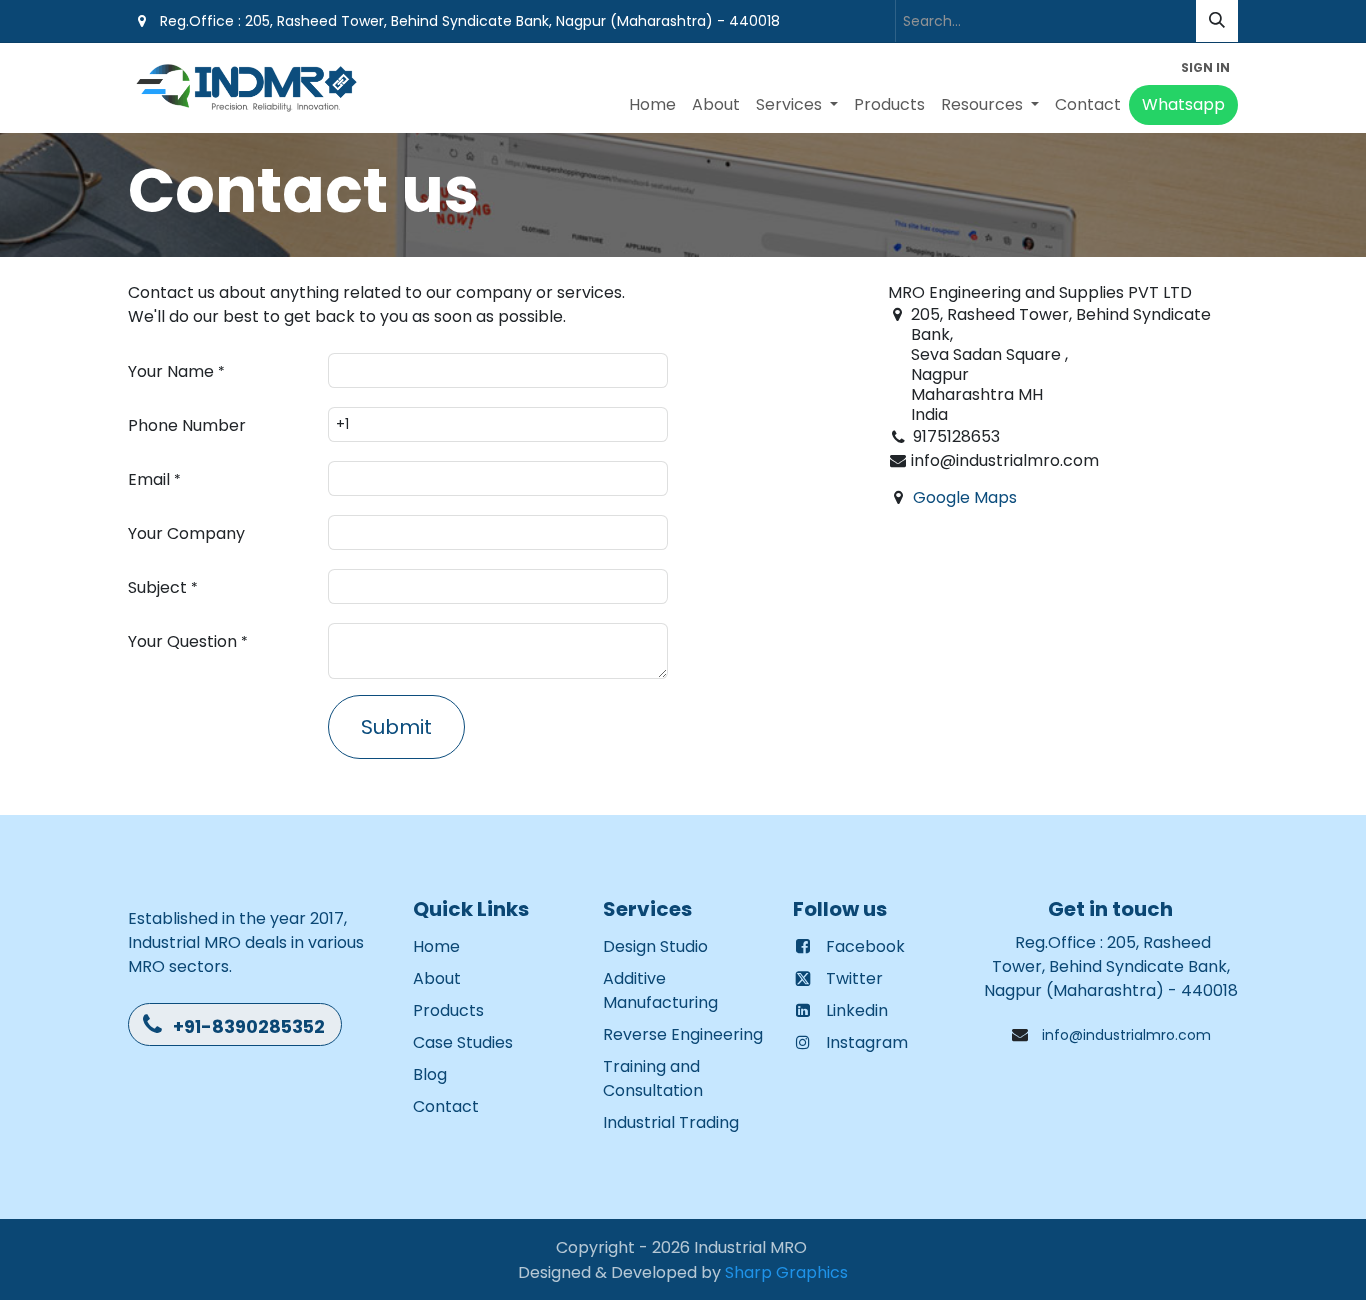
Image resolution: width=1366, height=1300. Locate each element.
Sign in (1205, 67)
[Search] (1217, 21)
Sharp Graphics (786, 1271)
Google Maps (965, 497)
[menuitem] (652, 105)
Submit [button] (396, 727)
